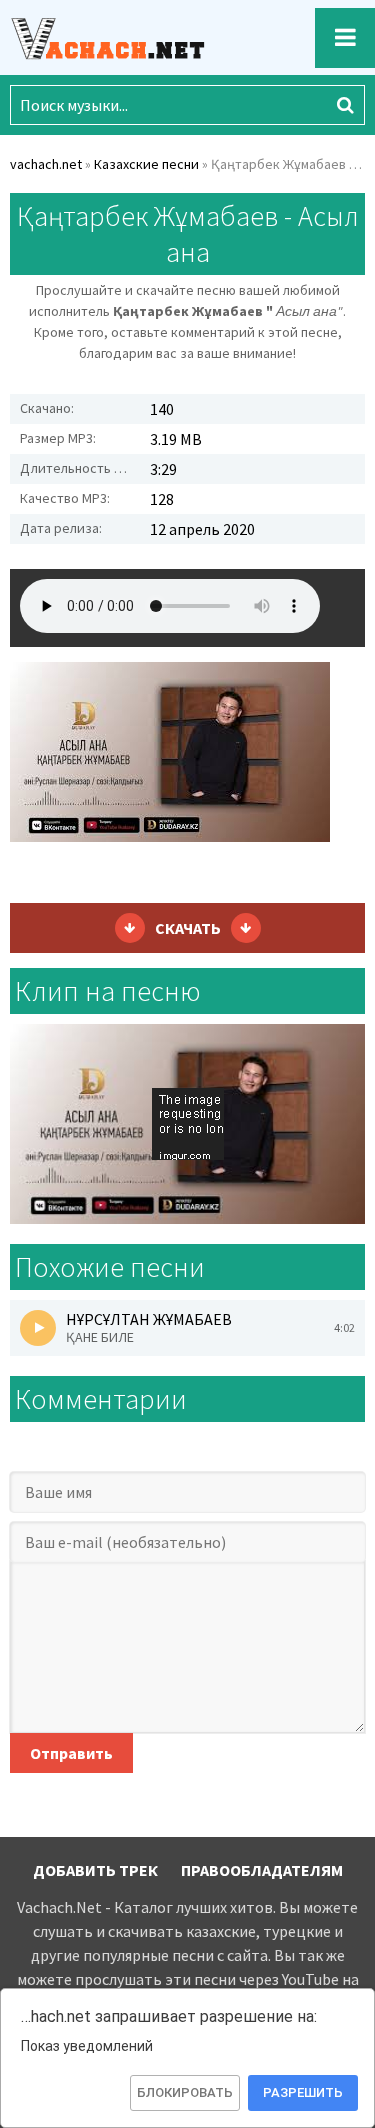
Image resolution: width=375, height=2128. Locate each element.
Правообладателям (262, 1870)
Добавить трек (95, 1870)
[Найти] (345, 105)
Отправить (71, 1753)
